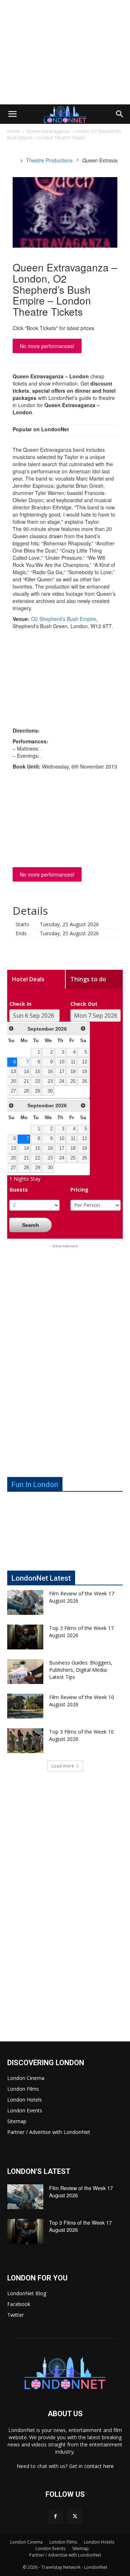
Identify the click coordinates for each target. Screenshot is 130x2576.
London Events (25, 2110)
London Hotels (25, 2100)
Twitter (16, 2315)
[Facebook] (55, 2516)
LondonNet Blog (27, 2293)
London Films (23, 2089)
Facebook (19, 2304)
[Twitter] (75, 2516)
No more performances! (47, 346)
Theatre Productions (49, 160)
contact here (99, 2466)
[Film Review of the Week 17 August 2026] (25, 1602)
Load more (63, 1766)
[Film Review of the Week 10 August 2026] (25, 1706)
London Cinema (26, 2078)
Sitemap (17, 2121)
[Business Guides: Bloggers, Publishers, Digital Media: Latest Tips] (25, 1672)
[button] (12, 114)
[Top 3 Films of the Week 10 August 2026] (25, 1741)
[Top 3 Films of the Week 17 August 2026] (25, 1637)
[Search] (120, 114)
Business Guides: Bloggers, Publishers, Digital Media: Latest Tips (81, 1670)
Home (14, 131)
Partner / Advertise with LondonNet (49, 2132)
